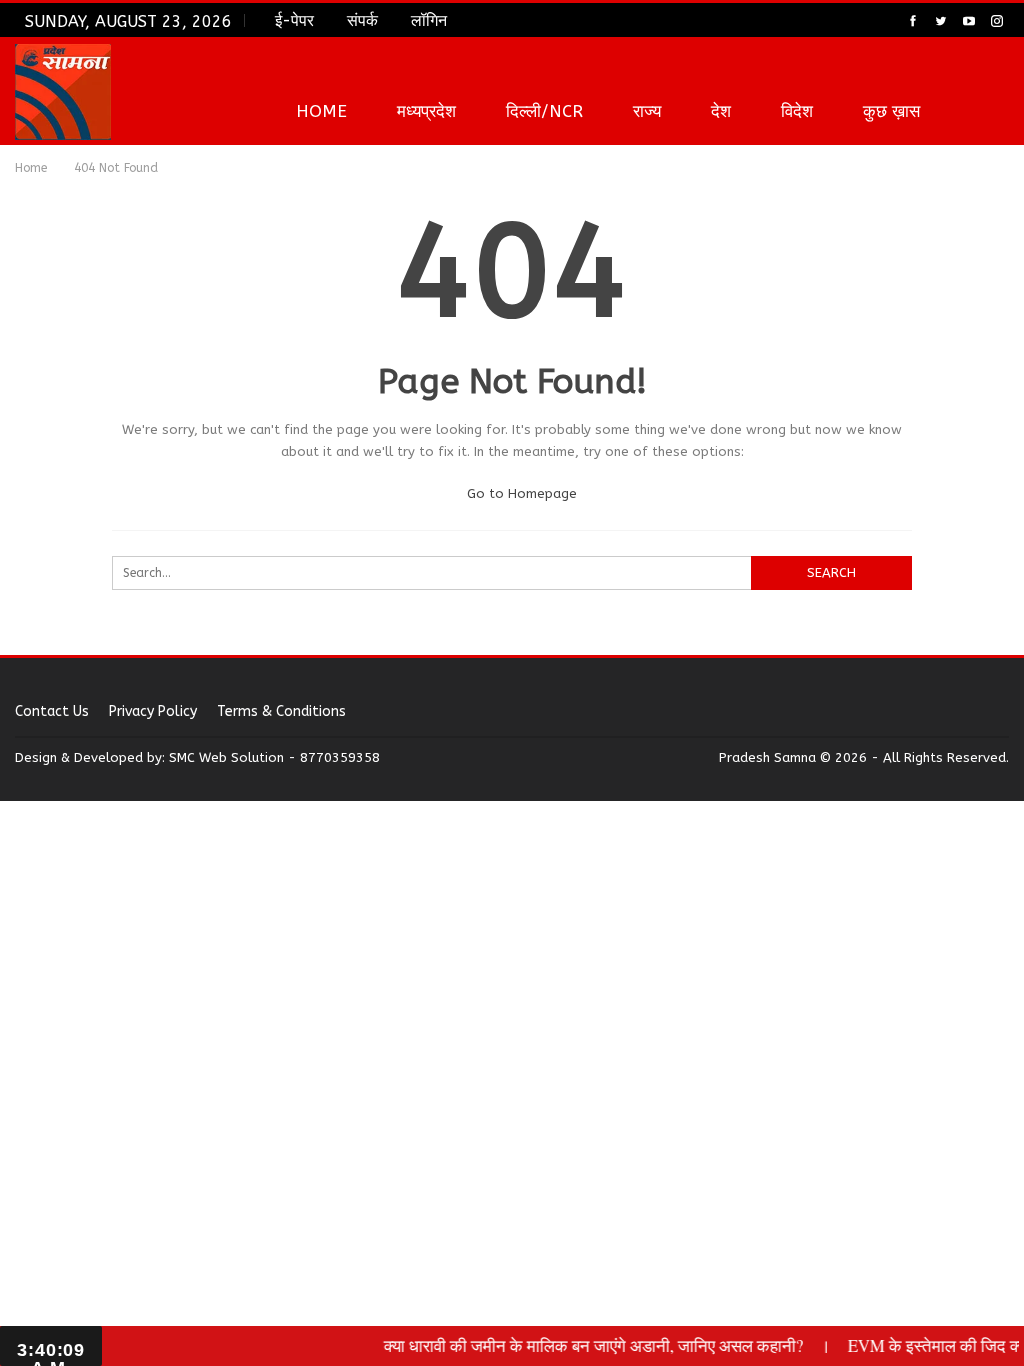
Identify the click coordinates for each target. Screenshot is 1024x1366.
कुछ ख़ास (891, 111)
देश (721, 111)
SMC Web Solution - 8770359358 (274, 757)
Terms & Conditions (281, 711)
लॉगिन (429, 20)
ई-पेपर (294, 20)
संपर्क (362, 20)
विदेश (797, 111)
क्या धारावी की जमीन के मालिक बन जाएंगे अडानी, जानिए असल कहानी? (581, 1345)
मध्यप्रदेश (426, 111)
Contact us (52, 711)
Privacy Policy (153, 711)
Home (321, 111)
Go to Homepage (520, 493)
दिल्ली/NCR (544, 111)
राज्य (647, 111)
